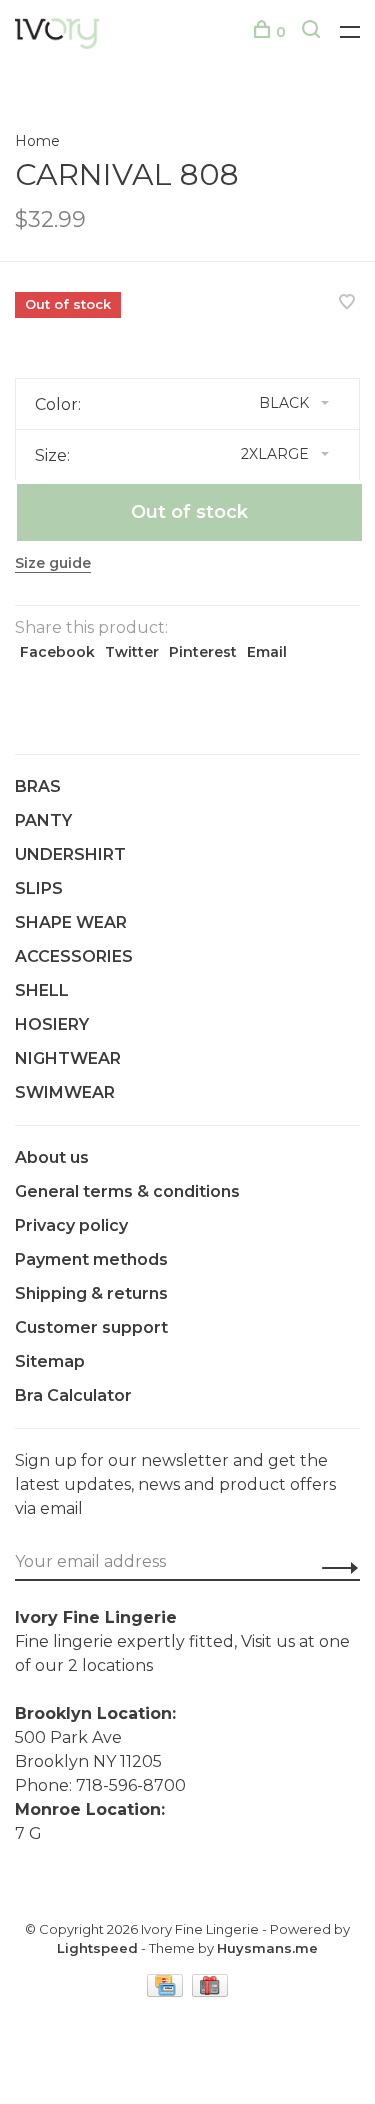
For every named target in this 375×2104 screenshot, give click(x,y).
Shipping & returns (91, 1293)
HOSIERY (52, 1024)
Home (37, 141)
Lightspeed (97, 1948)
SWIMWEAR (65, 1092)
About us (52, 1157)
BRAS (38, 786)
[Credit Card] (167, 1991)
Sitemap (50, 1361)
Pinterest (203, 652)
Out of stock (189, 512)
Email (267, 652)
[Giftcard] (210, 1991)
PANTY (43, 820)
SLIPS (39, 888)
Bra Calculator (73, 1395)
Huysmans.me (267, 1948)
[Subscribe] (334, 1567)
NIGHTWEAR (68, 1058)
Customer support (91, 1327)
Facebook (57, 652)
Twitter (132, 652)
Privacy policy (71, 1225)
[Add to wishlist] (347, 303)
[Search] (313, 32)
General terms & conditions (127, 1191)
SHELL (42, 990)
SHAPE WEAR (71, 922)
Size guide (53, 563)
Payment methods (91, 1259)
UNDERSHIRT (70, 854)
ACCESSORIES (74, 956)
